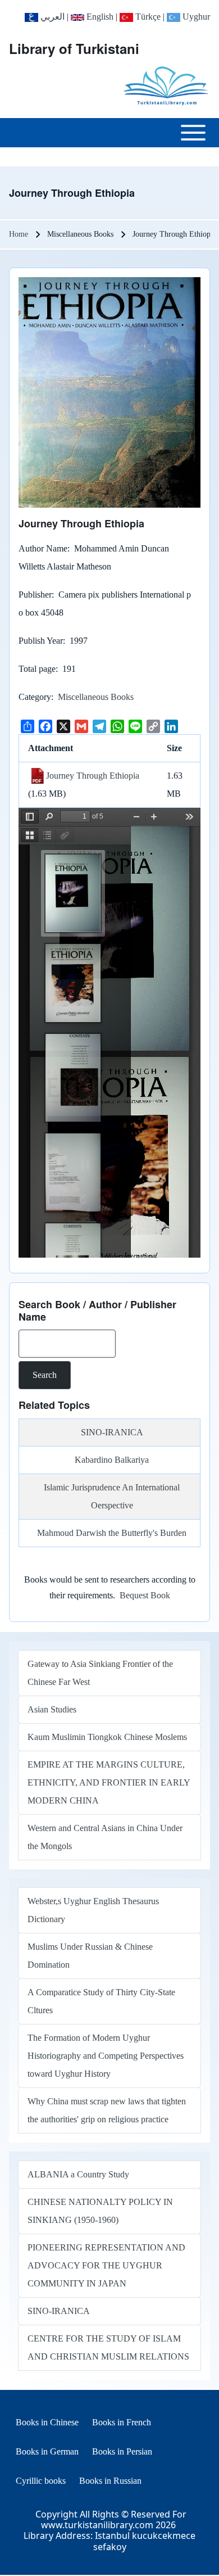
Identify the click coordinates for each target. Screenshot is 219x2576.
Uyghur (195, 17)
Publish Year (41, 641)
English (99, 17)
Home (19, 234)
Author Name (43, 548)
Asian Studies (52, 1709)
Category (35, 697)
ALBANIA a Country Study (78, 2174)
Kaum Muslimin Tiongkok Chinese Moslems (107, 1737)
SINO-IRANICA (112, 1432)
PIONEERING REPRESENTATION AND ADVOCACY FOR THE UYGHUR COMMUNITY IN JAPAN (106, 2265)
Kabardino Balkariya (112, 1460)
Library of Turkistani (74, 48)
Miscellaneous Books (96, 697)
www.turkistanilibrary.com (97, 2525)
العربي (51, 17)
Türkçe (147, 17)
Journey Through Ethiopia (93, 776)
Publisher (35, 595)
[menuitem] (47, 2423)
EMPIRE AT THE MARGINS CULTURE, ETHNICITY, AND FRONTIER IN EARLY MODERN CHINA (109, 1782)
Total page (37, 669)
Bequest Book (145, 1595)
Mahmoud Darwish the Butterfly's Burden (112, 1533)
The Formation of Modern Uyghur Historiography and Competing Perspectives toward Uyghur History (106, 2056)
